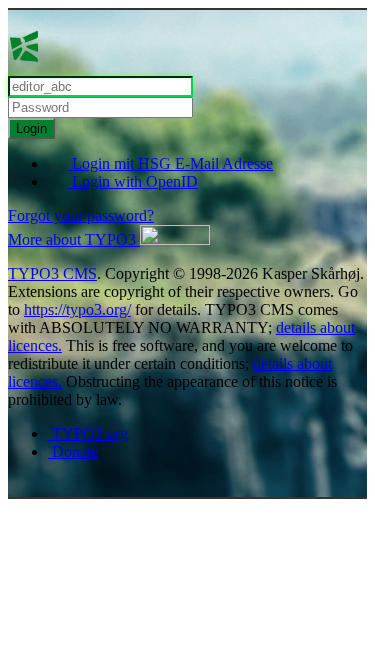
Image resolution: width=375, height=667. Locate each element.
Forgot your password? (81, 215)
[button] (109, 239)
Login (31, 128)
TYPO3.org (88, 433)
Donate (73, 451)
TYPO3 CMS (52, 273)
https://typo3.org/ (77, 309)
